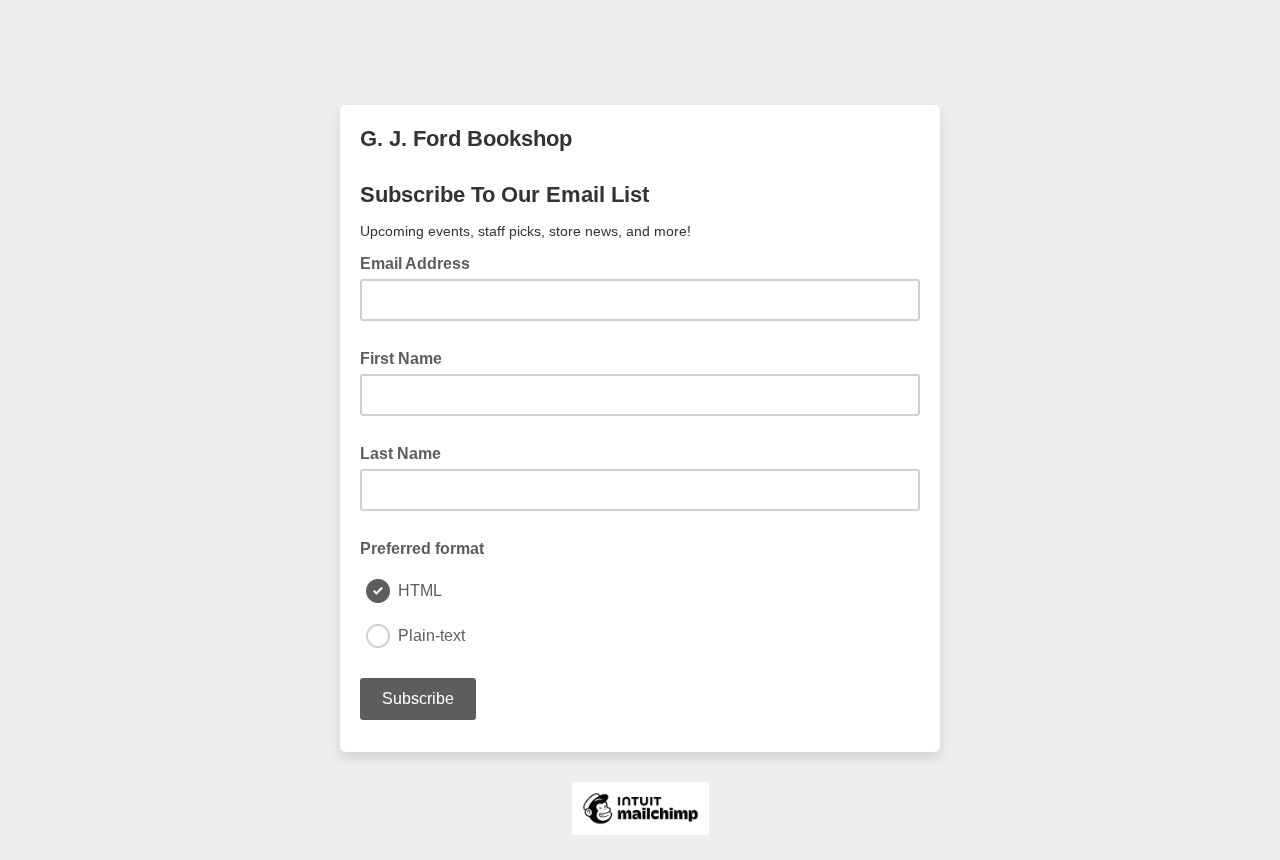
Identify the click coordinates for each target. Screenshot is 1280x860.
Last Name (400, 453)
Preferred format (422, 548)
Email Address (421, 262)
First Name (401, 358)
